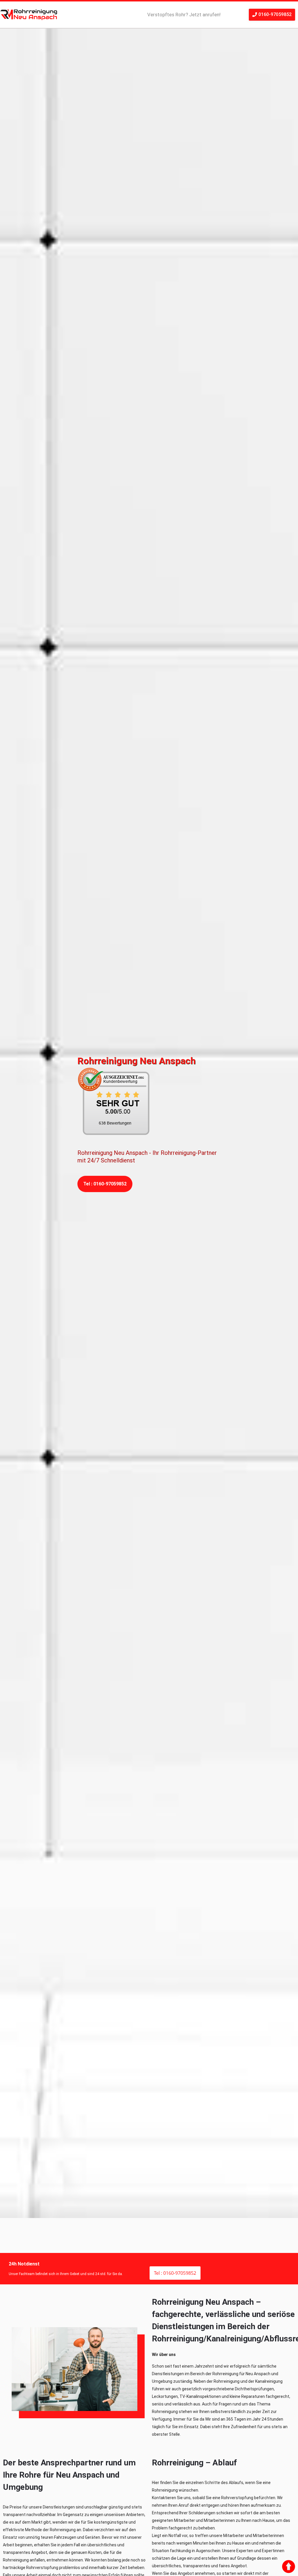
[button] (272, 15)
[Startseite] (29, 15)
